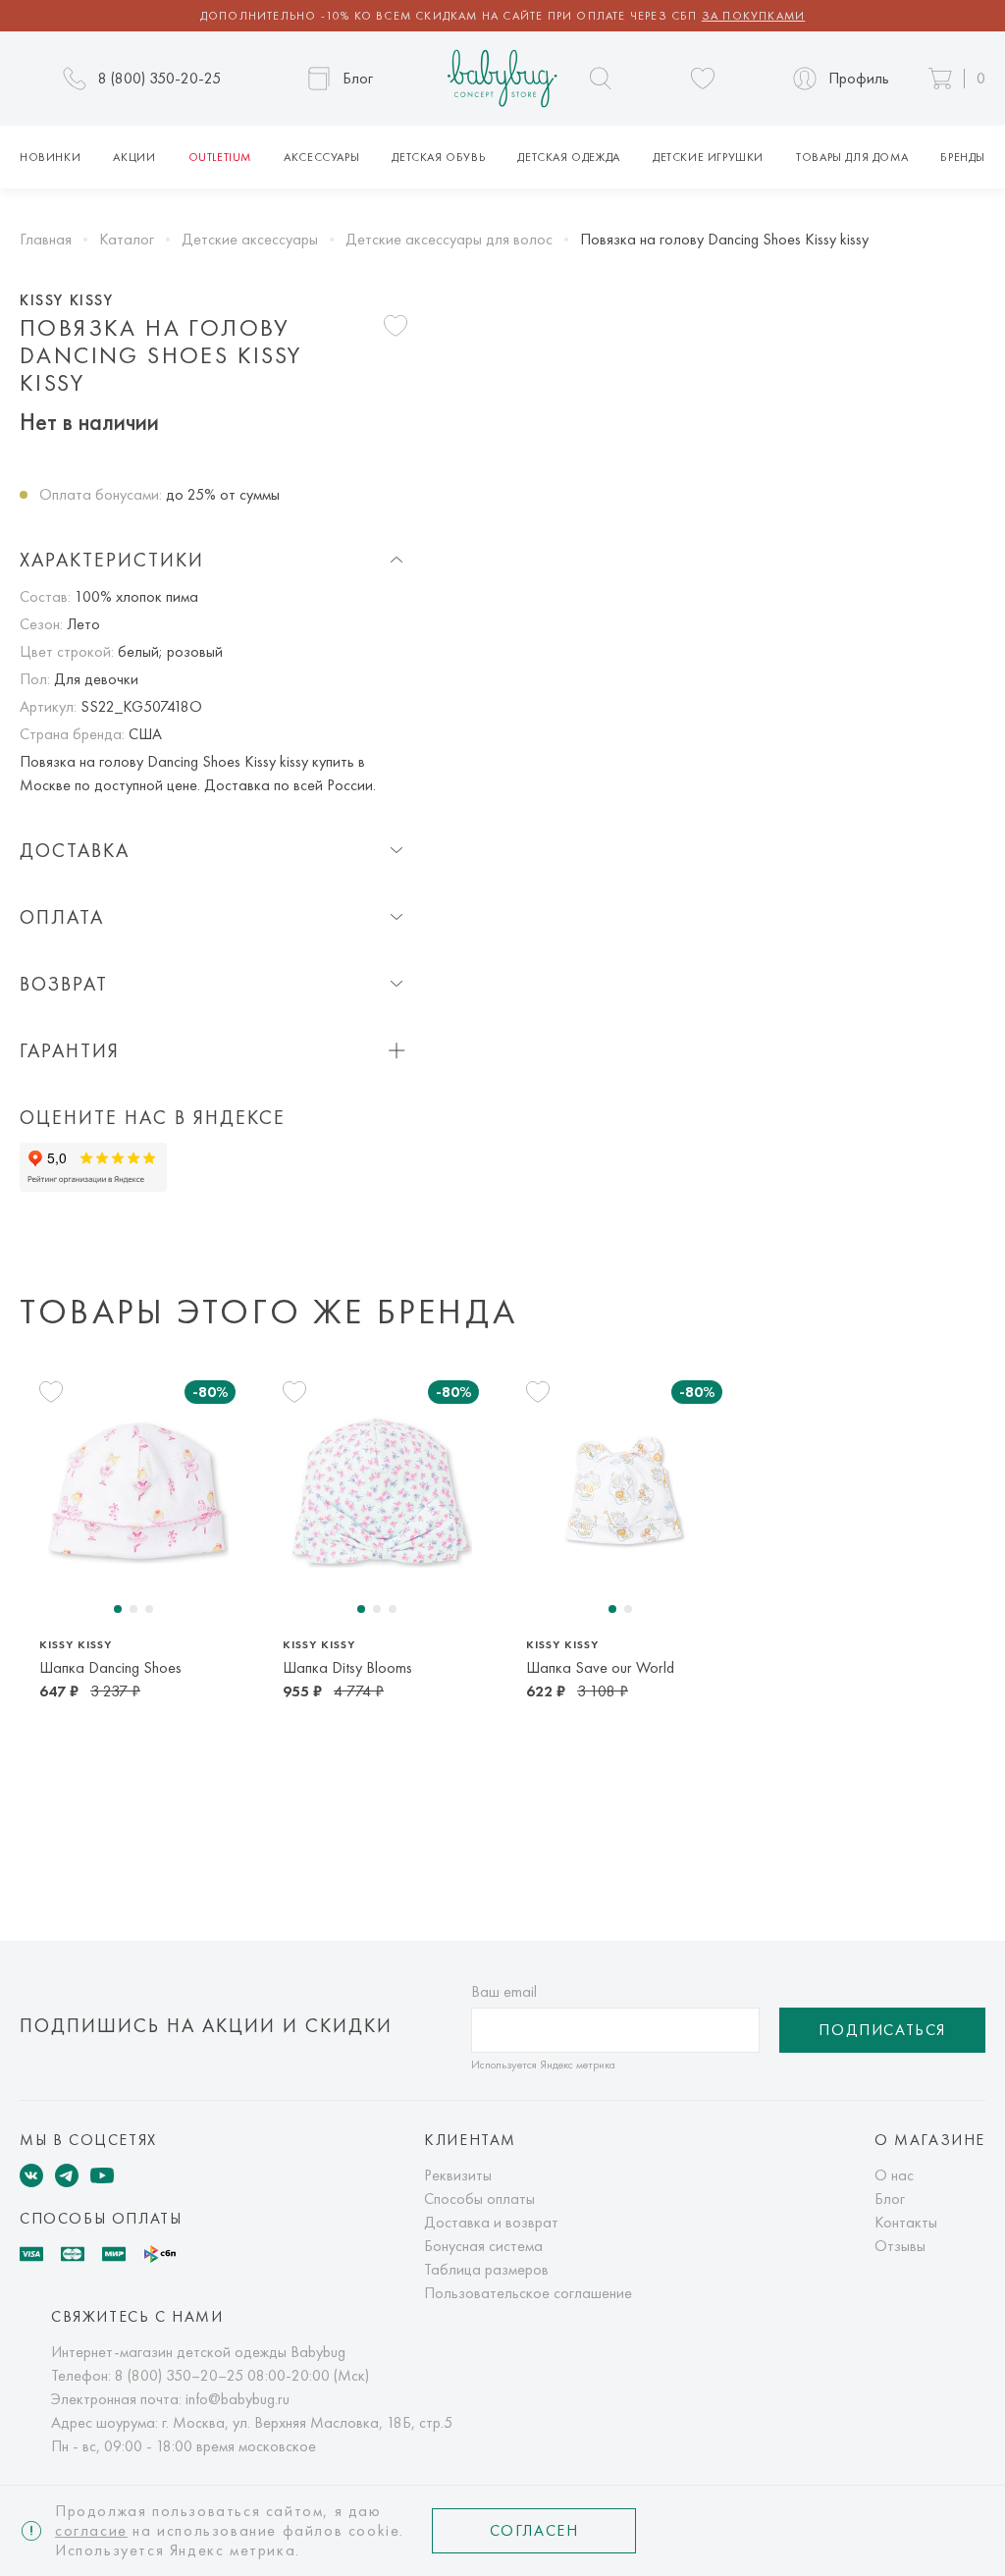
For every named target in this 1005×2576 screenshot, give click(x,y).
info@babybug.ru (238, 2399)
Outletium (220, 157)
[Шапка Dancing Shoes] (137, 1492)
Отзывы (900, 2246)
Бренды (963, 157)
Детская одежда (568, 157)
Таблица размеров (486, 2269)
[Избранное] (703, 79)
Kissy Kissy (67, 300)
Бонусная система (483, 2246)
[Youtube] (102, 2175)
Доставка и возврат (491, 2222)
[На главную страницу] (502, 79)
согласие (91, 2530)
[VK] (31, 2175)
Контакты (906, 2222)
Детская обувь (438, 157)
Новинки (50, 157)
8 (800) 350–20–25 (179, 2375)
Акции (134, 157)
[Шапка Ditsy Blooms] (381, 1492)
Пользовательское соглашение (528, 2293)
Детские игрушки (708, 157)
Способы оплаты (479, 2199)
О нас (894, 2175)
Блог (890, 2199)
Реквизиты (458, 2175)
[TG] (67, 2175)
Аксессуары (321, 157)
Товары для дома (852, 157)
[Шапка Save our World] (624, 1492)
